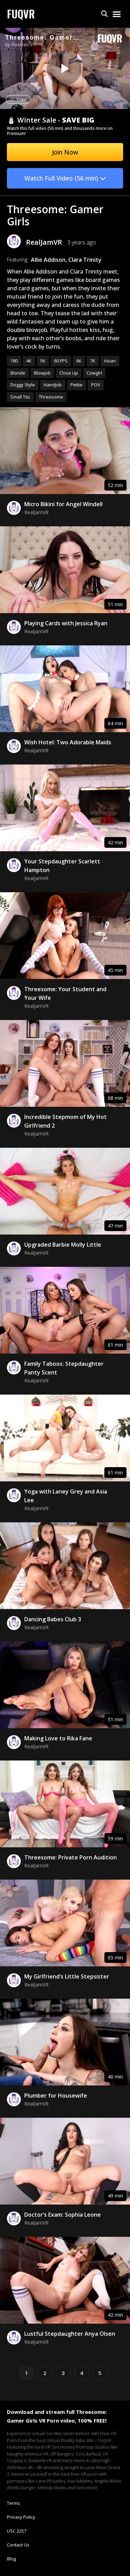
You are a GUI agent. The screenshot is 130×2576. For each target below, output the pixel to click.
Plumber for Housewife (56, 2096)
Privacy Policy (21, 2517)
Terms (14, 2503)
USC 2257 (17, 2531)
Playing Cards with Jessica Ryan (66, 623)
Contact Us (18, 2545)
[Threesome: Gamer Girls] (64, 68)
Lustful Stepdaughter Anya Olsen (70, 2334)
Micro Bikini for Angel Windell (63, 504)
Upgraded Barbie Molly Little (63, 1245)
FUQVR (21, 14)
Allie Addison (48, 260)
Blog (11, 2559)
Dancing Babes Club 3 (53, 1619)
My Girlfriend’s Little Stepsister (67, 1976)
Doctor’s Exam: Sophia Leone (63, 2215)
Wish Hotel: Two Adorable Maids (68, 742)
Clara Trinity (85, 260)
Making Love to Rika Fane (58, 1738)
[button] (105, 14)
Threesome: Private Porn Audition (71, 1857)
